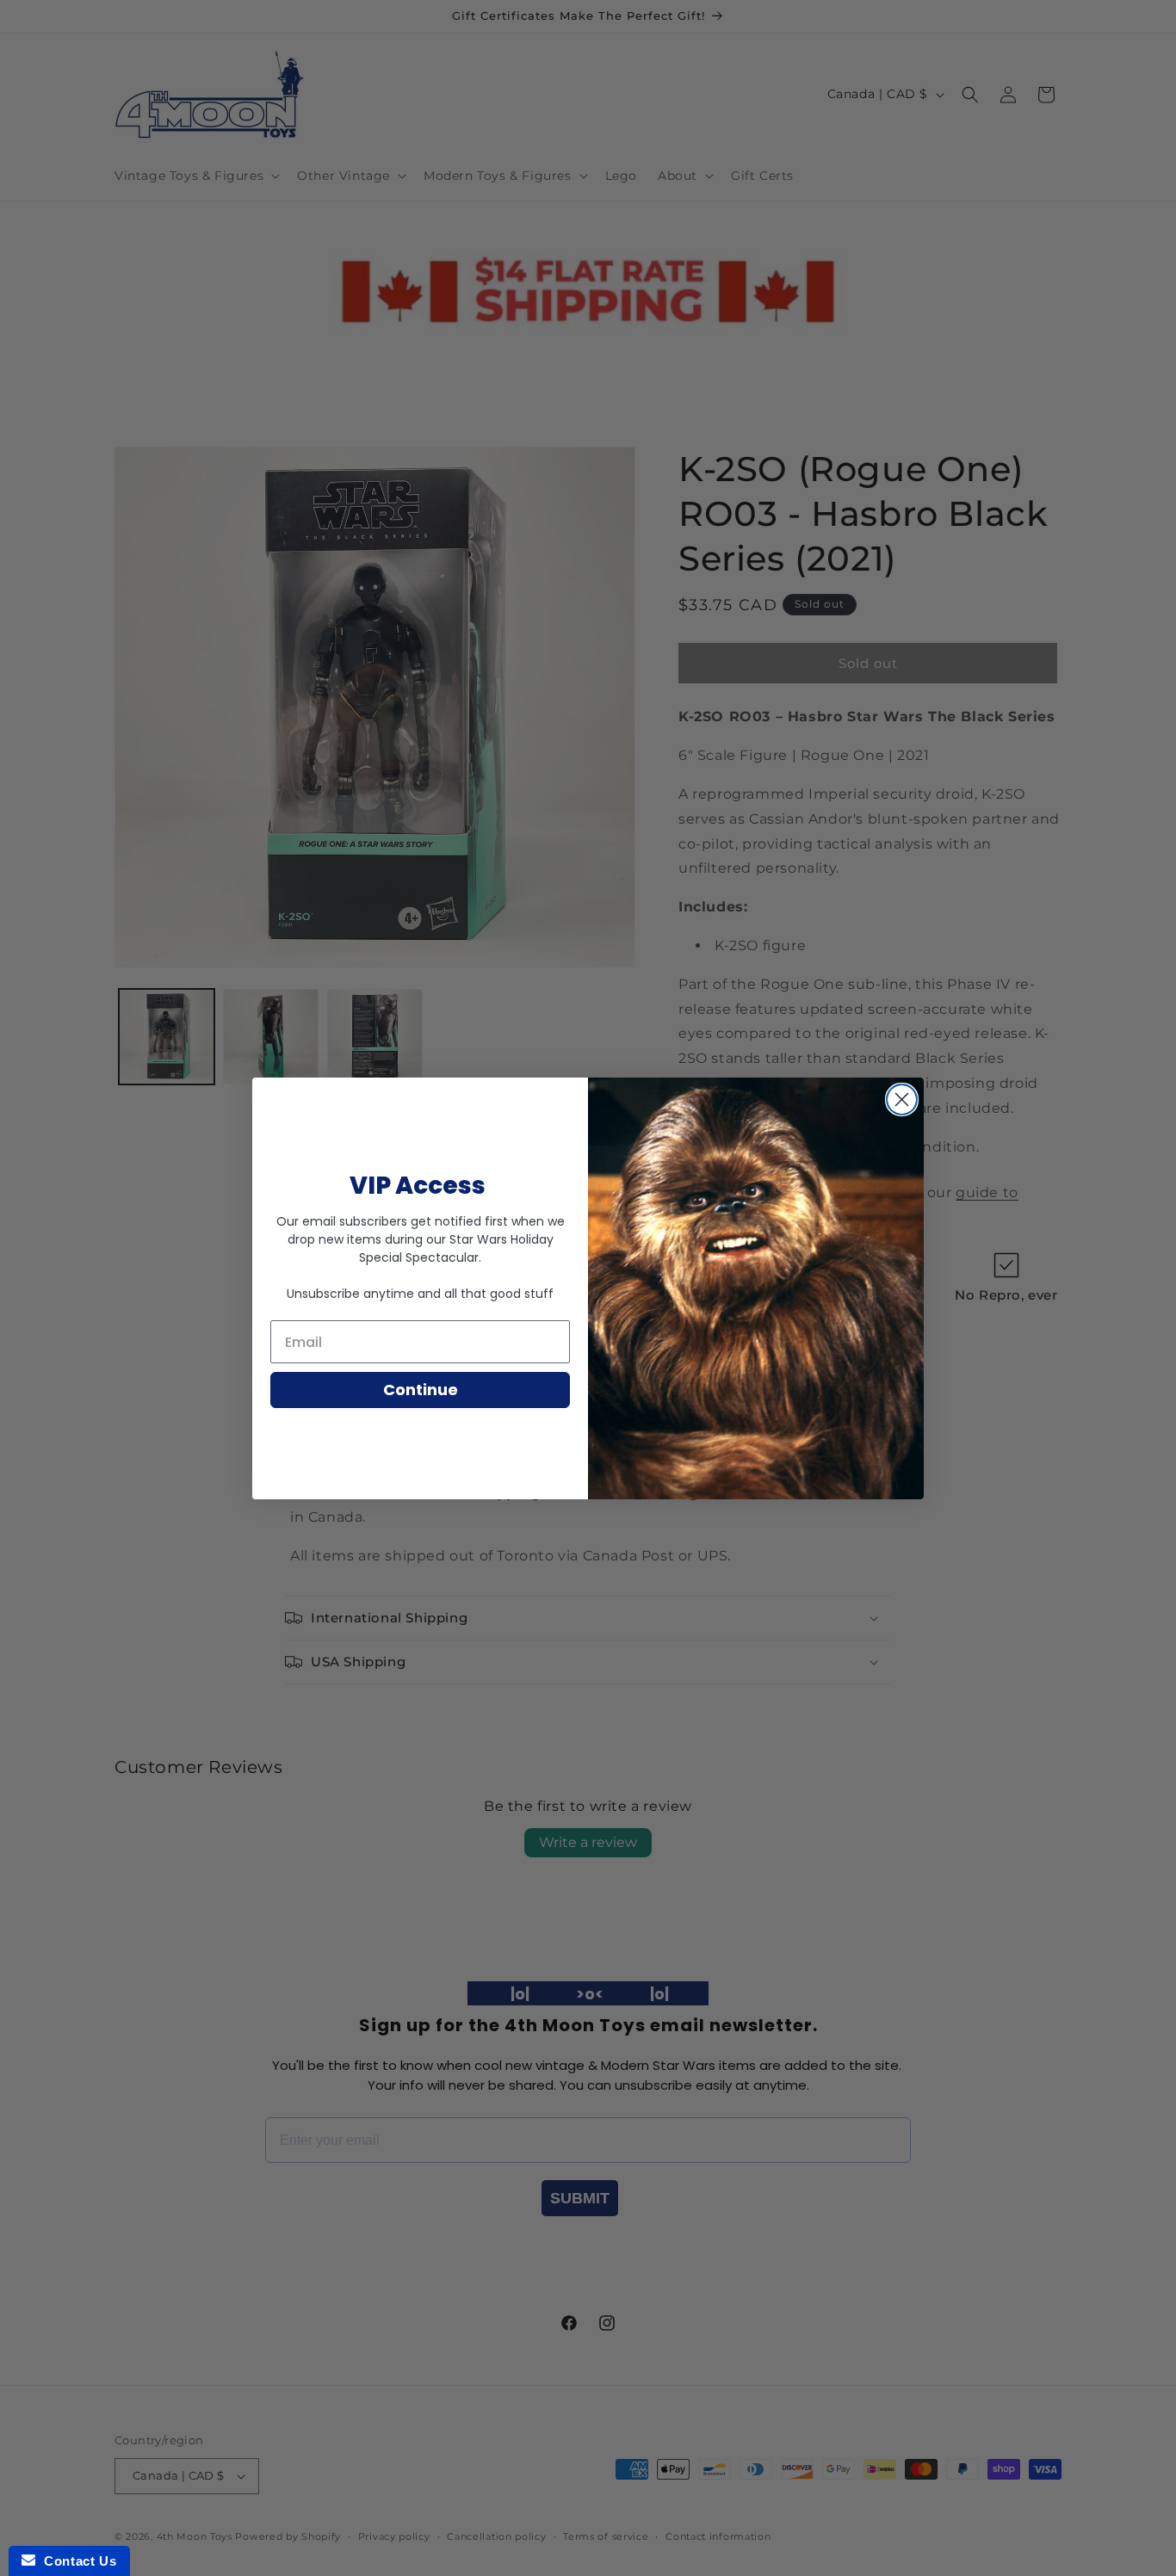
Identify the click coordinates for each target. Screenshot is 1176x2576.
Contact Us (76, 2561)
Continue (421, 1390)
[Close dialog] (902, 1100)
